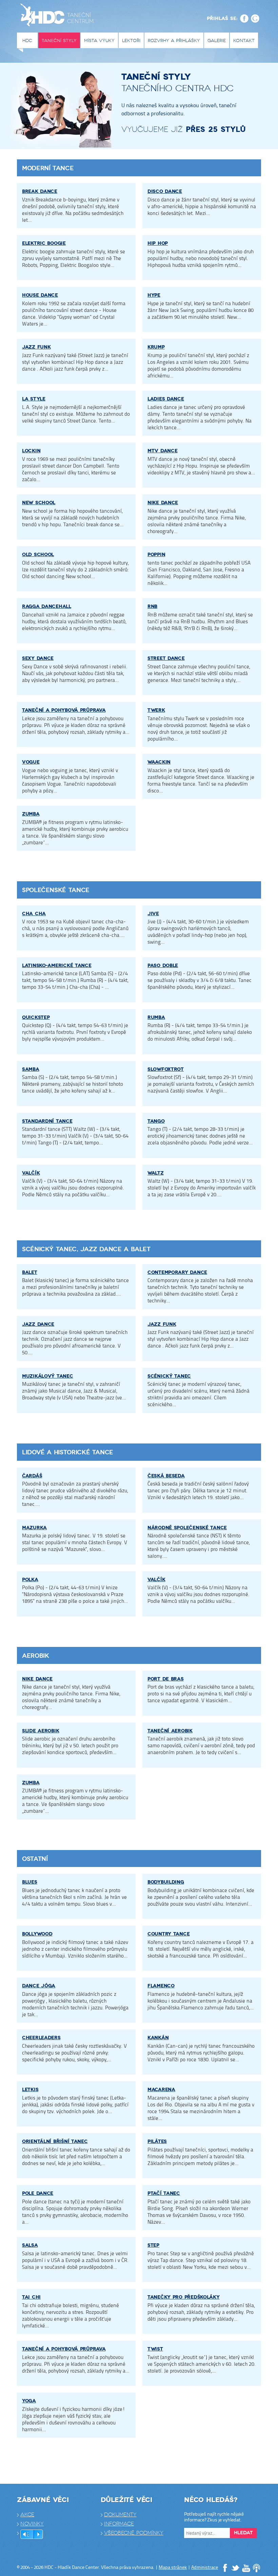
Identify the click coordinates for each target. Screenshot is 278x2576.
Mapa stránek (173, 2567)
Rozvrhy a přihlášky (174, 41)
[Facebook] (225, 2568)
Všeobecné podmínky (134, 2533)
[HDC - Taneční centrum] (58, 17)
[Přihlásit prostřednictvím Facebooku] (244, 18)
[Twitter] (236, 2568)
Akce (27, 2515)
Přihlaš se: (222, 18)
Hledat (243, 2533)
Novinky (32, 2524)
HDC (27, 41)
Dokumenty (120, 2515)
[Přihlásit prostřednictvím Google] (255, 18)
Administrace (205, 2567)
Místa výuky (99, 41)
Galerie (217, 41)
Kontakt (244, 41)
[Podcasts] (257, 2568)
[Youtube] (246, 2568)
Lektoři (131, 41)
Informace (119, 2524)
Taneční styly (59, 41)
